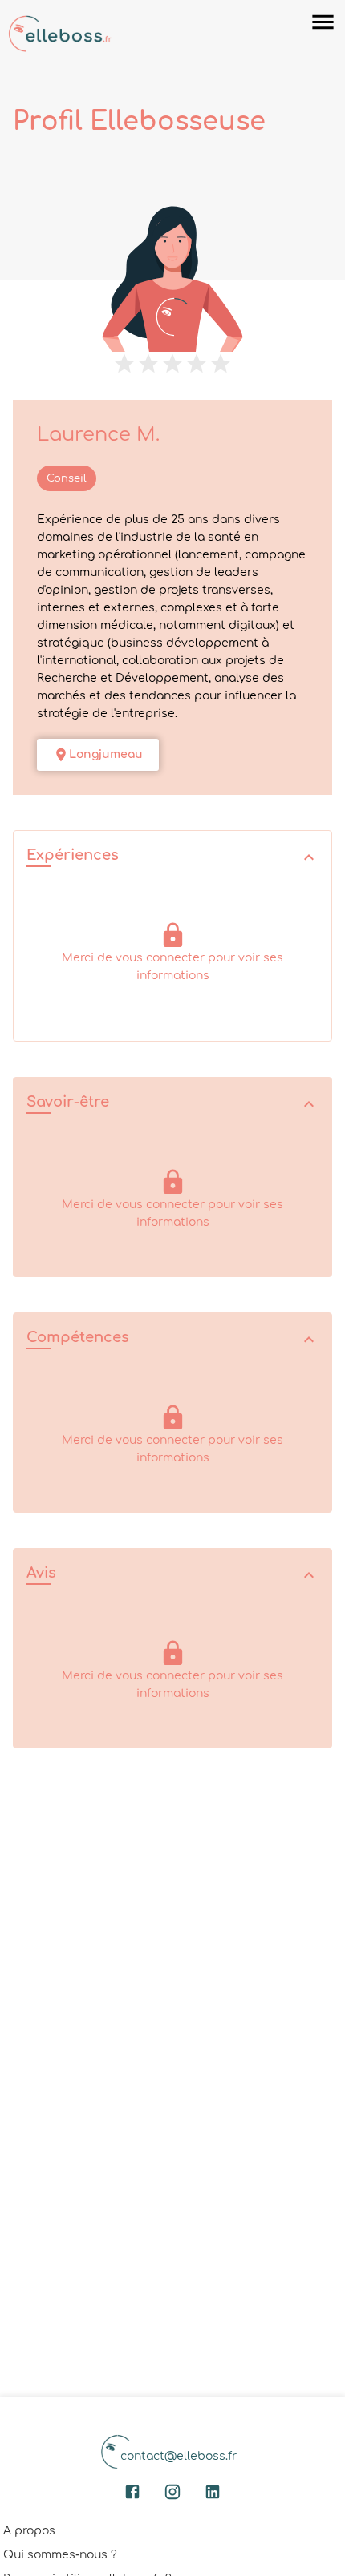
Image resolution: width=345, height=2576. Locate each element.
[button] (172, 857)
